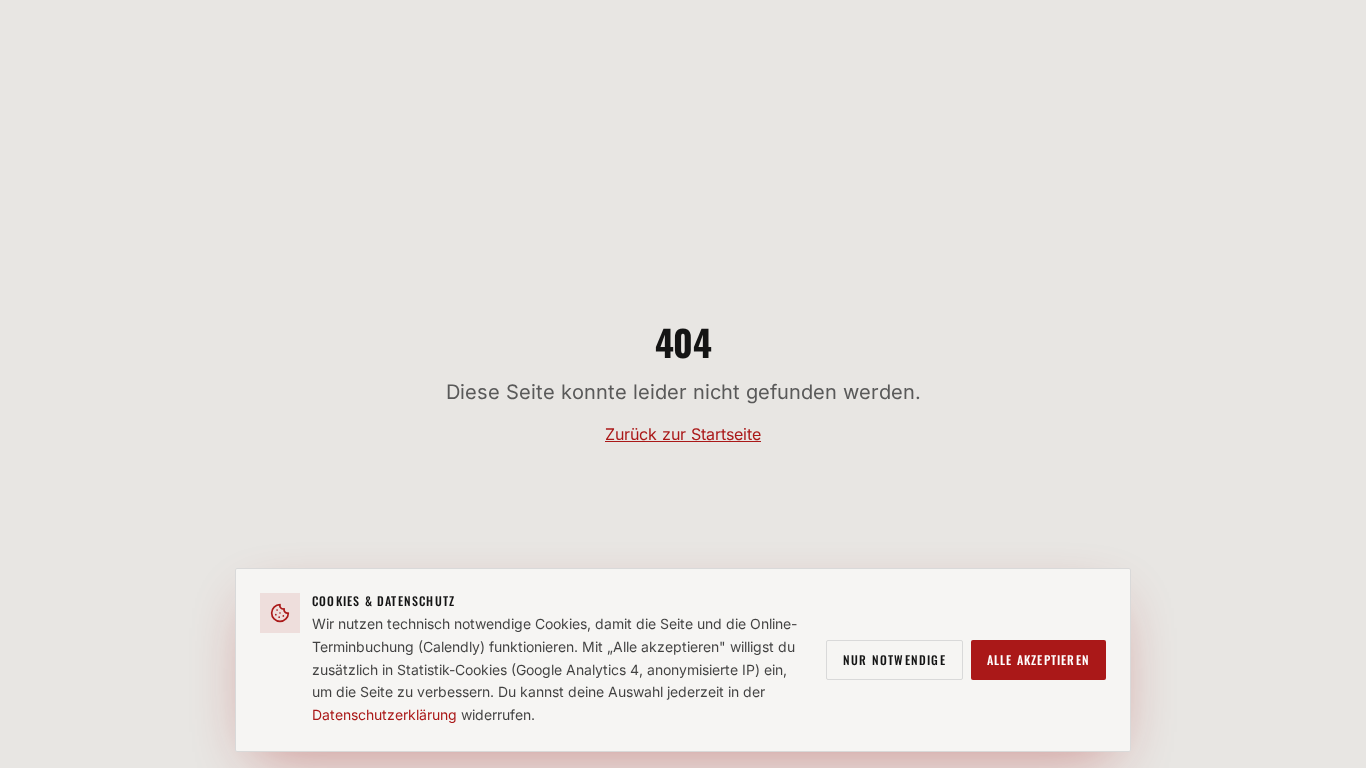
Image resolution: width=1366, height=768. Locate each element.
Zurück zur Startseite (683, 434)
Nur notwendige (894, 659)
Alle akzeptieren (1038, 659)
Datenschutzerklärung (384, 714)
